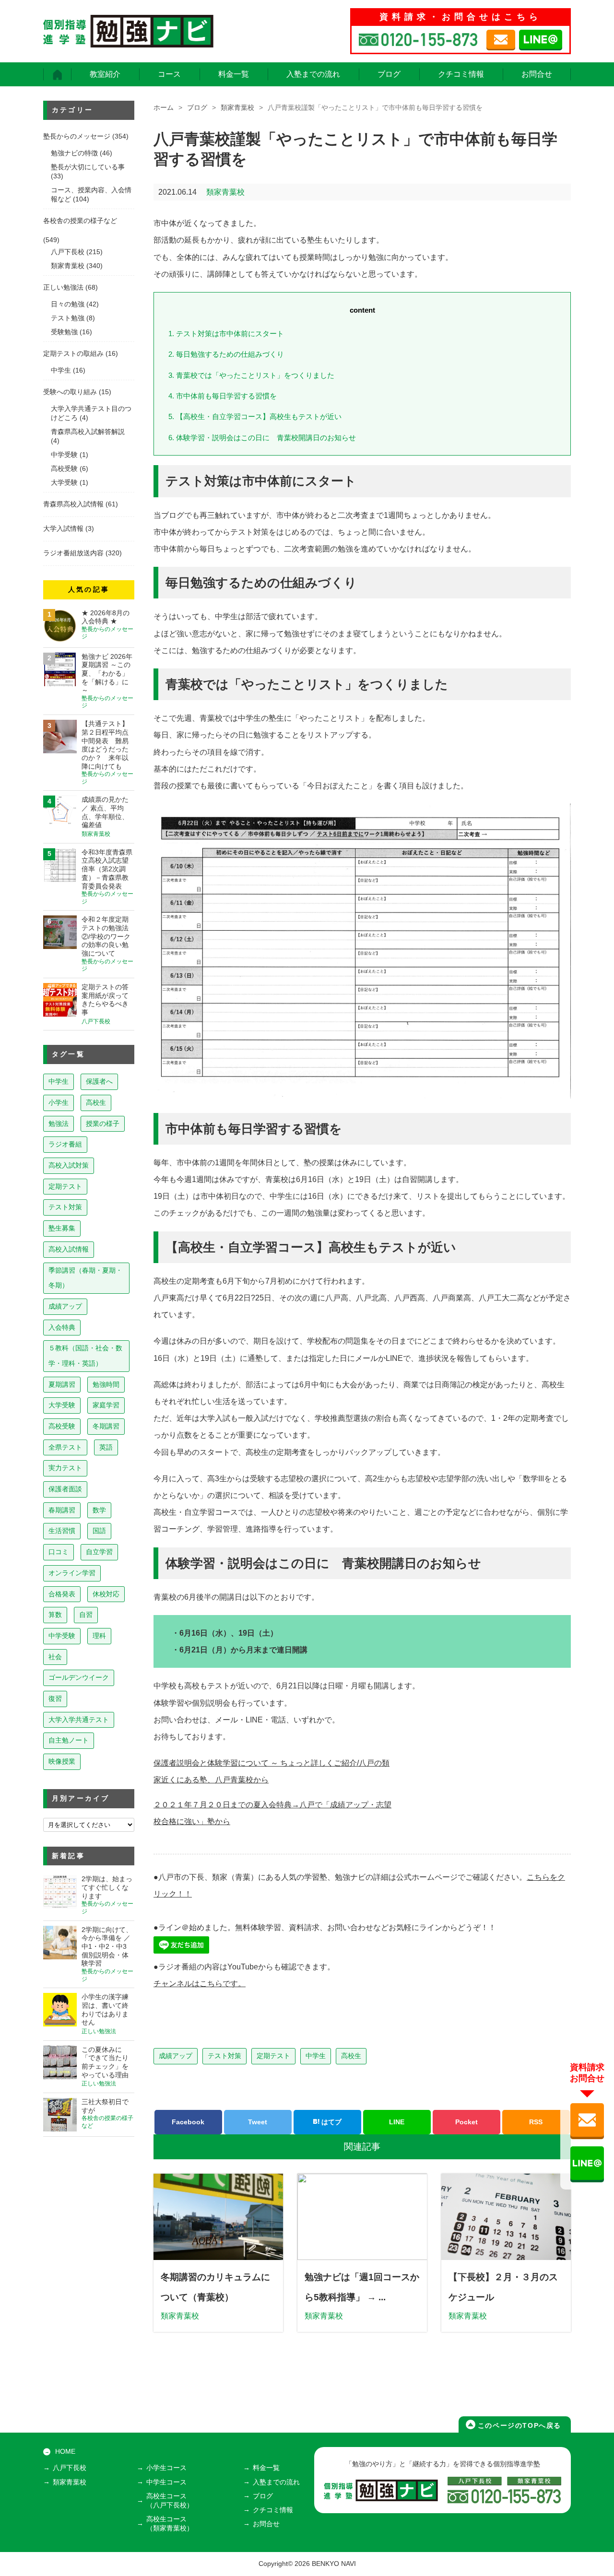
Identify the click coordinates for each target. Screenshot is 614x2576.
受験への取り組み (70, 392)
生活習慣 (62, 1531)
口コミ (59, 1552)
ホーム (164, 108)
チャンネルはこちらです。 (200, 1984)
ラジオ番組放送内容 (73, 553)
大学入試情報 (63, 529)
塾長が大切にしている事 (88, 167)
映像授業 (62, 1761)
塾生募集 (62, 1228)
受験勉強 (64, 332)
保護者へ (99, 1081)
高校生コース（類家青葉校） (170, 2524)
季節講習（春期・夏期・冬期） (85, 1278)
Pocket (466, 2122)
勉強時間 (106, 1384)
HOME (65, 2452)
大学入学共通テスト (79, 1720)
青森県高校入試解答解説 (88, 432)
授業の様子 (103, 1124)
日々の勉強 (68, 304)
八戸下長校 (68, 252)
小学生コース (166, 2468)
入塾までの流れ (313, 74)
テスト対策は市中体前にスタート (226, 334)
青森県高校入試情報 (73, 504)
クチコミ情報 (461, 74)
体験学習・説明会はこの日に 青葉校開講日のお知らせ (262, 438)
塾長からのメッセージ (77, 136)
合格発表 (62, 1594)
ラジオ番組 (65, 1144)
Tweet (258, 2122)
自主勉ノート (69, 1740)
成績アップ (176, 2056)
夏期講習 (62, 1384)
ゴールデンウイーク (79, 1677)
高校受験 (64, 469)
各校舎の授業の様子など (80, 221)
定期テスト (273, 2056)
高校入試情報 (69, 1249)
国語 (99, 1531)
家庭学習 (106, 1405)
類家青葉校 (237, 108)
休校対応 (106, 1594)
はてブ (331, 2122)
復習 (55, 1698)
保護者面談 (65, 1489)
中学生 (316, 2056)
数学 (99, 1510)
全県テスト (65, 1447)
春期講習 (62, 1510)
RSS (536, 2122)
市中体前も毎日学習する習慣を (223, 396)
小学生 (59, 1102)
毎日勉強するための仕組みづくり (226, 354)
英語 (106, 1447)
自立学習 (99, 1552)
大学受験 (64, 483)
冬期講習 (106, 1426)
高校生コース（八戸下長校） (170, 2501)
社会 (55, 1657)
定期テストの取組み (73, 354)
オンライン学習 (72, 1573)
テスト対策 (224, 2056)
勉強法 (59, 1124)
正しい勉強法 (63, 287)
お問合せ (537, 74)
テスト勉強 (68, 318)
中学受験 (64, 455)
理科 (99, 1636)
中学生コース (166, 2482)
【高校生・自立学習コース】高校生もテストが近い (255, 416)
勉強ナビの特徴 (74, 153)
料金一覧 (234, 74)
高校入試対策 (69, 1165)
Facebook (188, 2122)
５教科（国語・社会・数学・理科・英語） (85, 1356)
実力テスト (65, 1468)
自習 (86, 1615)
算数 (55, 1615)
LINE (397, 2122)
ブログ (389, 74)
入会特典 (62, 1327)
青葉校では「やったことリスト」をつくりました (251, 375)
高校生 (351, 2056)
